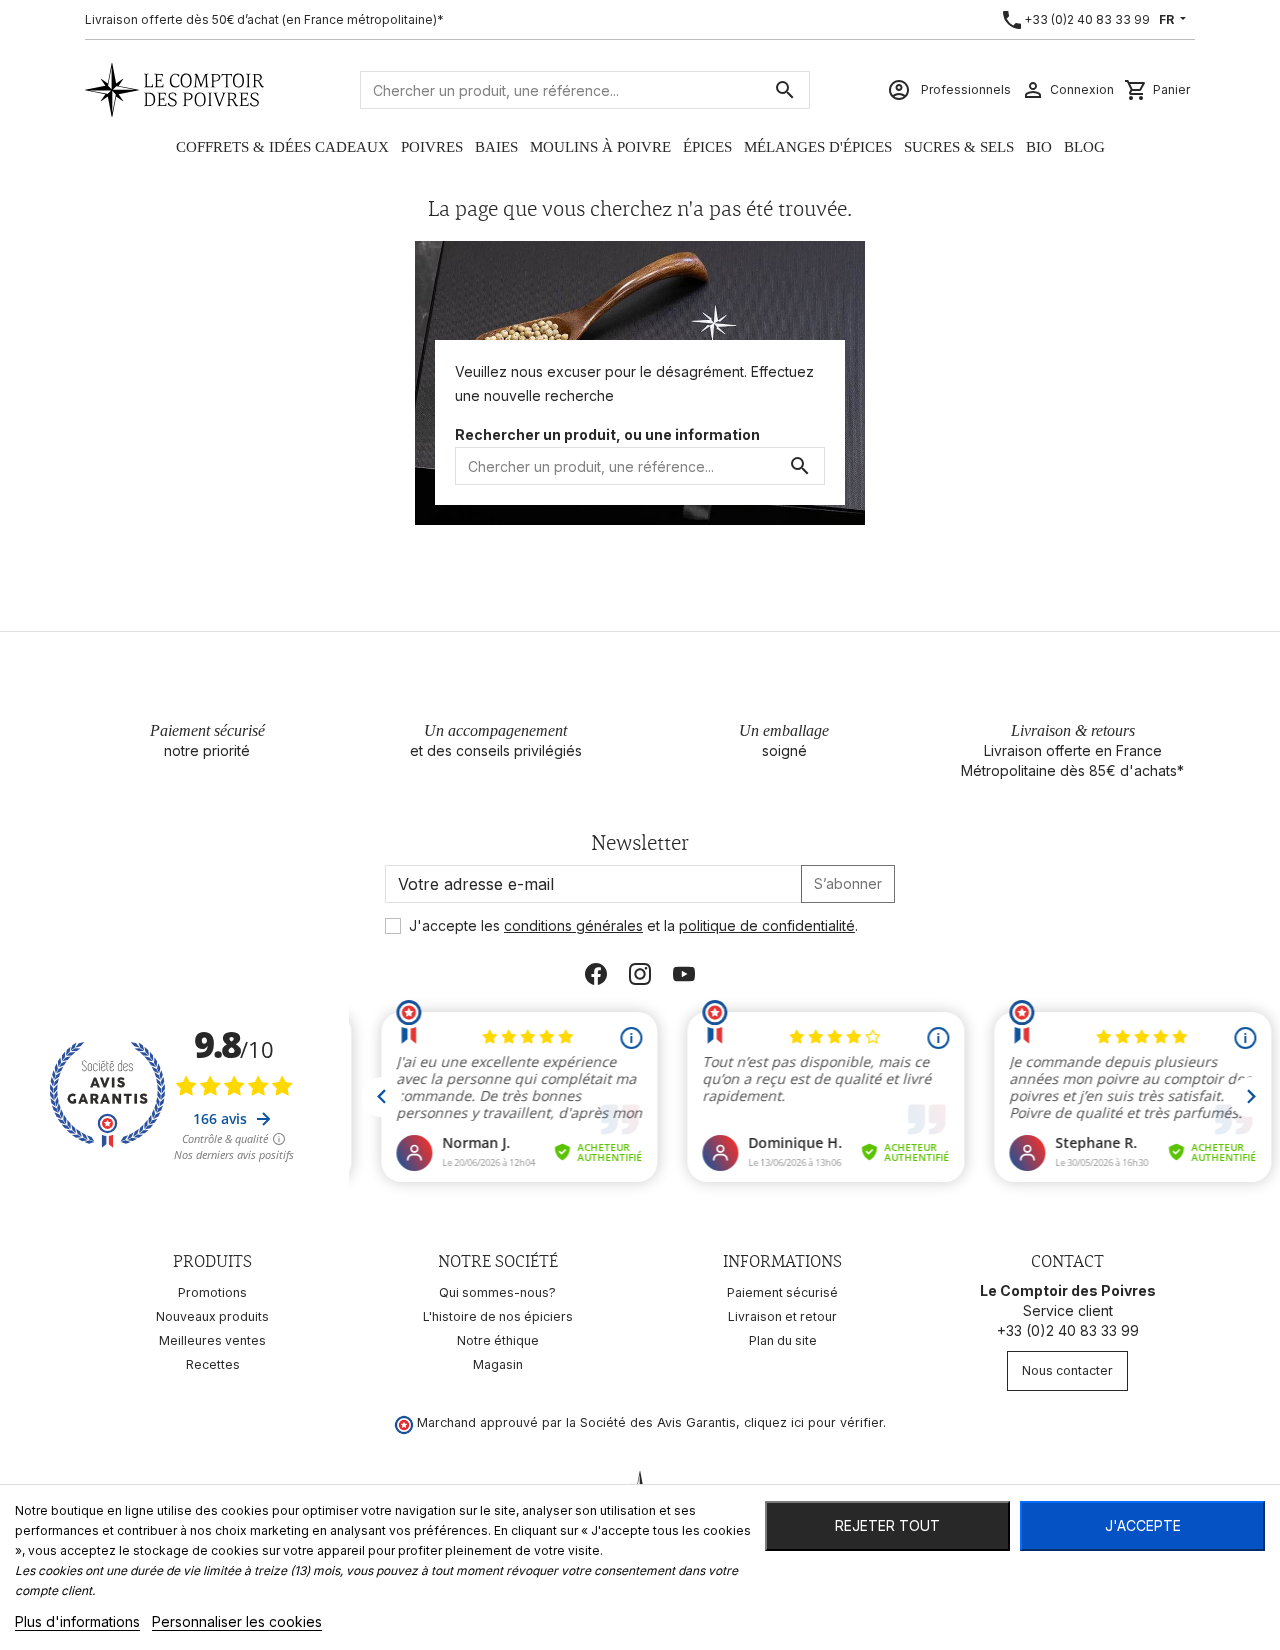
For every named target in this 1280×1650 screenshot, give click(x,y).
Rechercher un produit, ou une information (607, 434)
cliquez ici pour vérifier (813, 1422)
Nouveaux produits (212, 1316)
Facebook (596, 974)
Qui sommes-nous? (497, 1292)
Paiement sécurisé (782, 1292)
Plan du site (783, 1340)
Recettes (213, 1364)
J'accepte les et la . (633, 925)
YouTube (684, 974)
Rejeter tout (887, 1525)
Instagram (640, 974)
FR (1168, 19)
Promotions (212, 1292)
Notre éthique (498, 1340)
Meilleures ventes (212, 1340)
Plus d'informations (77, 1621)
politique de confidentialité (767, 925)
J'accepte (1143, 1525)
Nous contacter (1067, 1370)
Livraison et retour (782, 1316)
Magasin (498, 1364)
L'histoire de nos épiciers (498, 1316)
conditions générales (573, 925)
